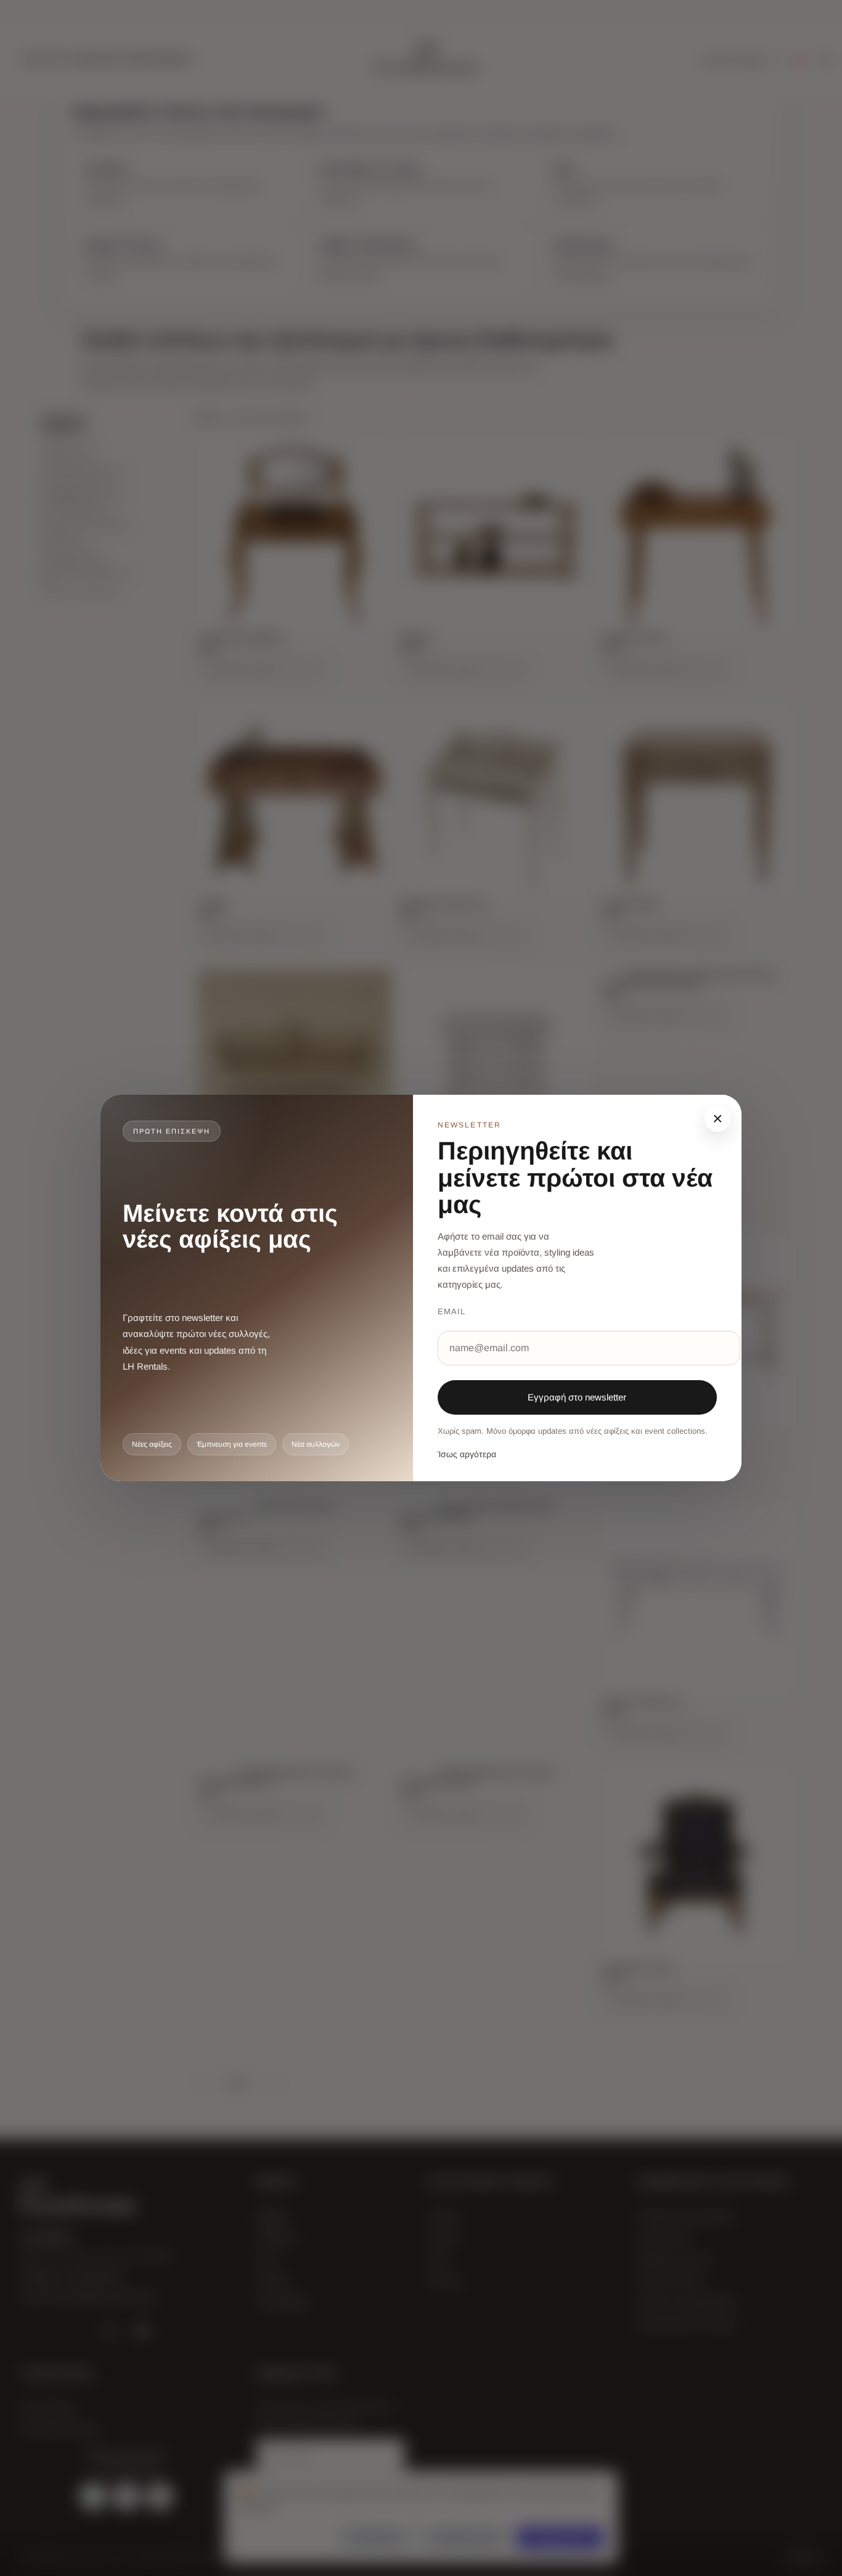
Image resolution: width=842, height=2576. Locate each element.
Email (452, 1311)
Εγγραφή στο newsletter (577, 1397)
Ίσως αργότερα (467, 1454)
